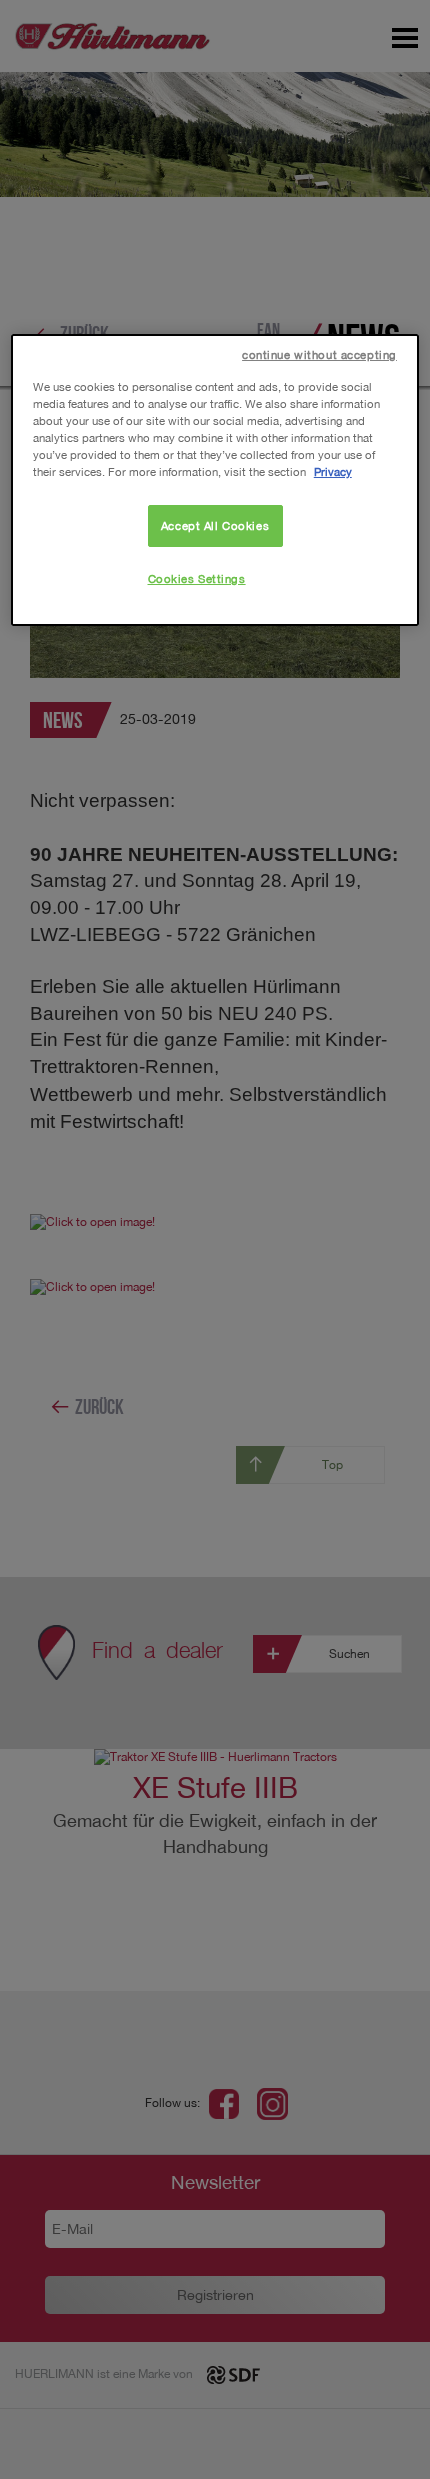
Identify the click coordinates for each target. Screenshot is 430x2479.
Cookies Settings (197, 578)
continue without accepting (319, 354)
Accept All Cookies (215, 525)
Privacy (333, 471)
